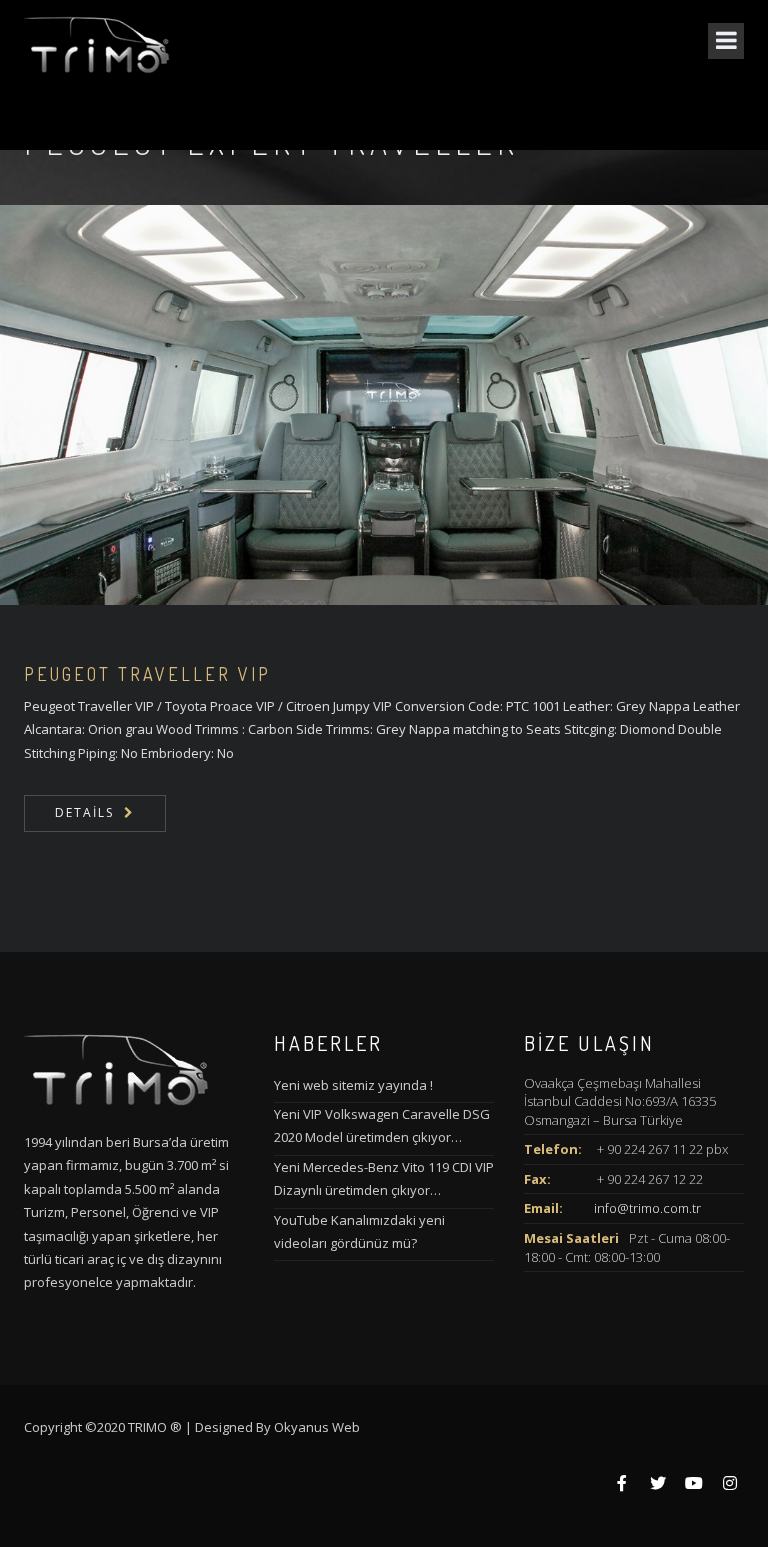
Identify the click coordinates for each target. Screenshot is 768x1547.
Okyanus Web (317, 1427)
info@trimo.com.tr (647, 1208)
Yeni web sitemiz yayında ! (353, 1085)
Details (84, 812)
